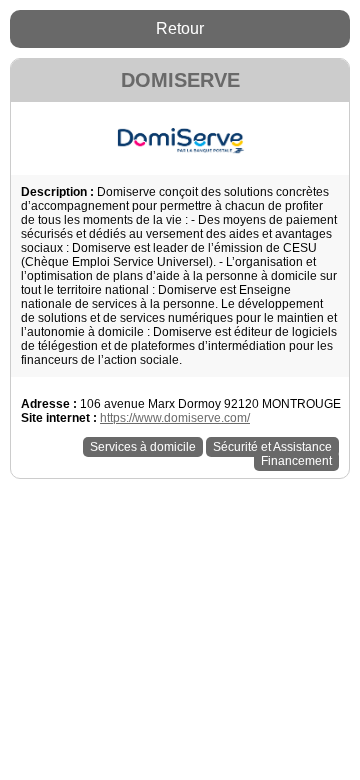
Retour (180, 28)
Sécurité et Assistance (272, 447)
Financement (296, 461)
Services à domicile (143, 447)
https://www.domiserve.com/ (175, 418)
